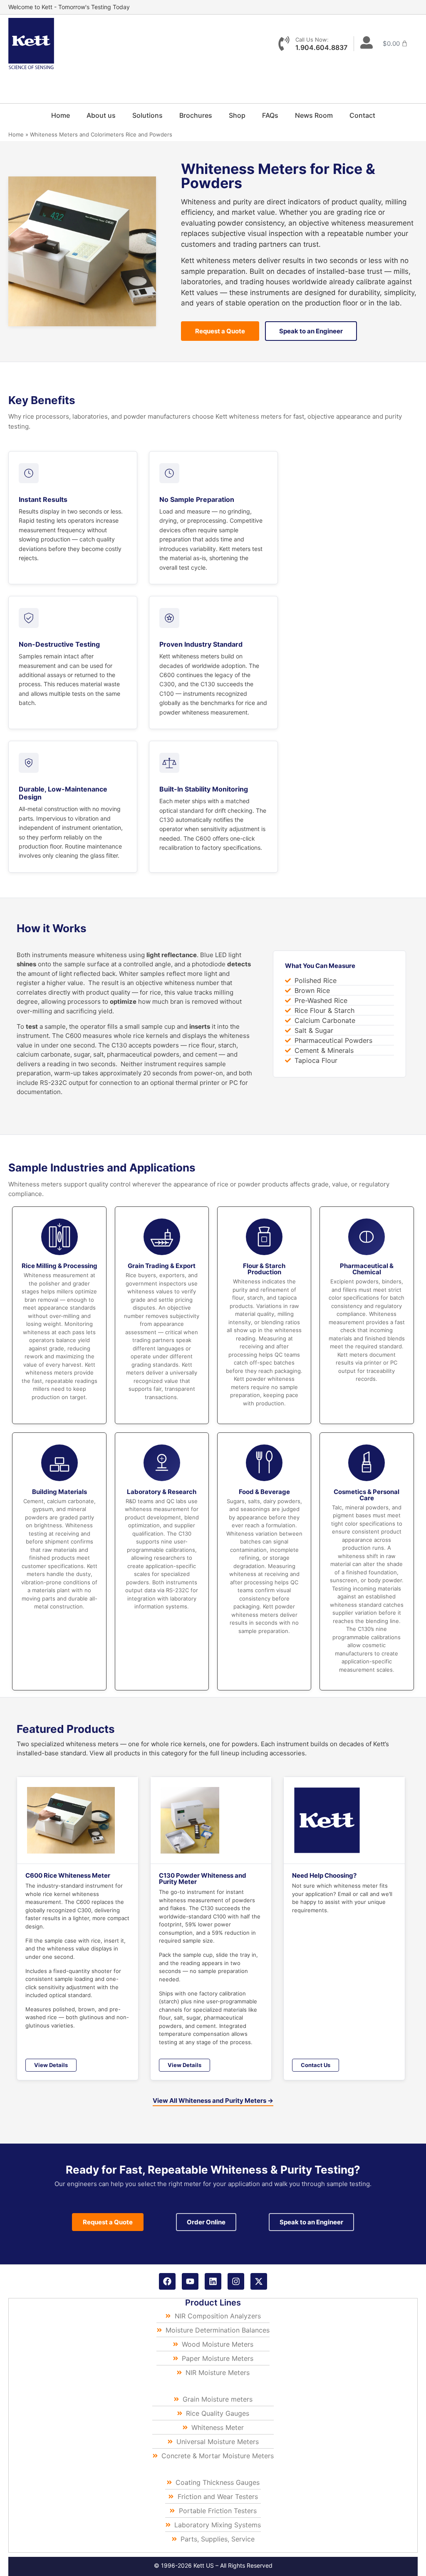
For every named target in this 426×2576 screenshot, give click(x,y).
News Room (314, 115)
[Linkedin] (213, 2281)
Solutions (147, 115)
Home (61, 115)
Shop (237, 115)
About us (101, 115)
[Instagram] (236, 2281)
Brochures (196, 115)
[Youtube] (190, 2281)
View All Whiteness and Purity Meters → (213, 2101)
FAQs (270, 115)
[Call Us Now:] (284, 43)
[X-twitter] (259, 2281)
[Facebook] (167, 2281)
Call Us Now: (312, 40)
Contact (362, 115)
